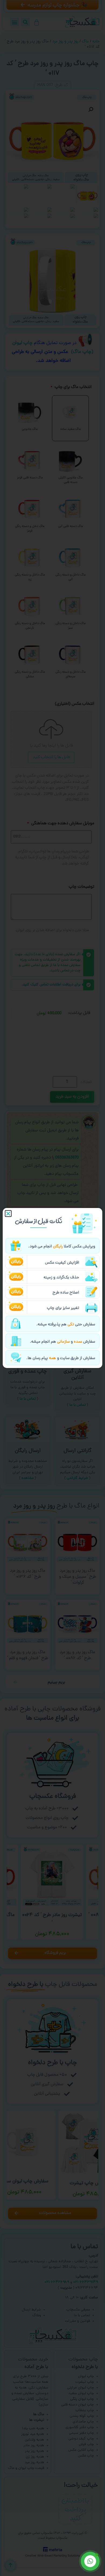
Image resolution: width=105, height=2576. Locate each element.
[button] (8, 1214)
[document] (52, 1288)
